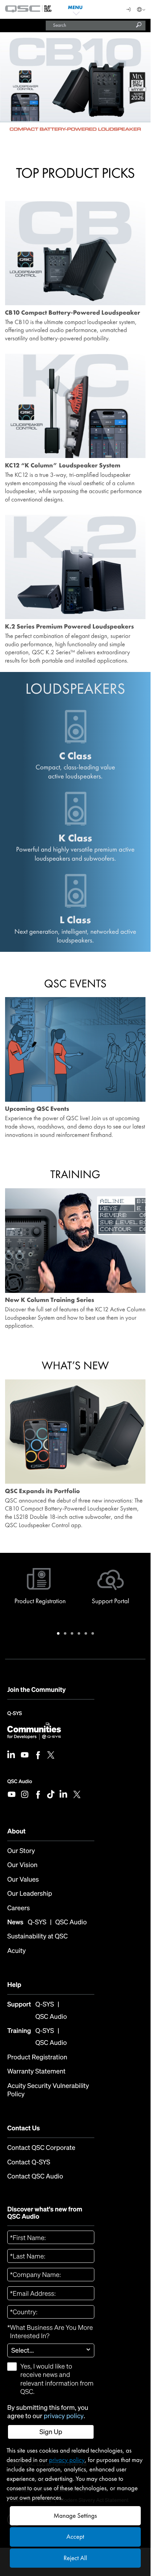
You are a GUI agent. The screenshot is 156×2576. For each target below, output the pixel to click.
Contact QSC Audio (35, 2176)
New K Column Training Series (50, 1300)
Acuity (17, 1951)
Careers (19, 1908)
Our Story (21, 1851)
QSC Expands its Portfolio (43, 1491)
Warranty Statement (36, 2071)
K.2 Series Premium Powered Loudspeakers (69, 627)
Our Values (23, 1880)
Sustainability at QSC (38, 1936)
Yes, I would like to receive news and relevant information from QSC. (57, 2379)
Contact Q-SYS (29, 2162)
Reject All (75, 2558)
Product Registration (37, 2057)
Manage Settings (75, 2516)
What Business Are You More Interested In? (50, 2332)
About (17, 1831)
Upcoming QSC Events (37, 1109)
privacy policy (63, 2416)
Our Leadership (30, 1894)
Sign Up (51, 2432)
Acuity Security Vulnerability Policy (48, 2090)
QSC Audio (20, 1781)
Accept (75, 2537)
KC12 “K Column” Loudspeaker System (63, 466)
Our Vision (22, 1865)
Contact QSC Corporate (41, 2148)
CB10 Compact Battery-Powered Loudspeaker (73, 313)
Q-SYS (15, 1716)
